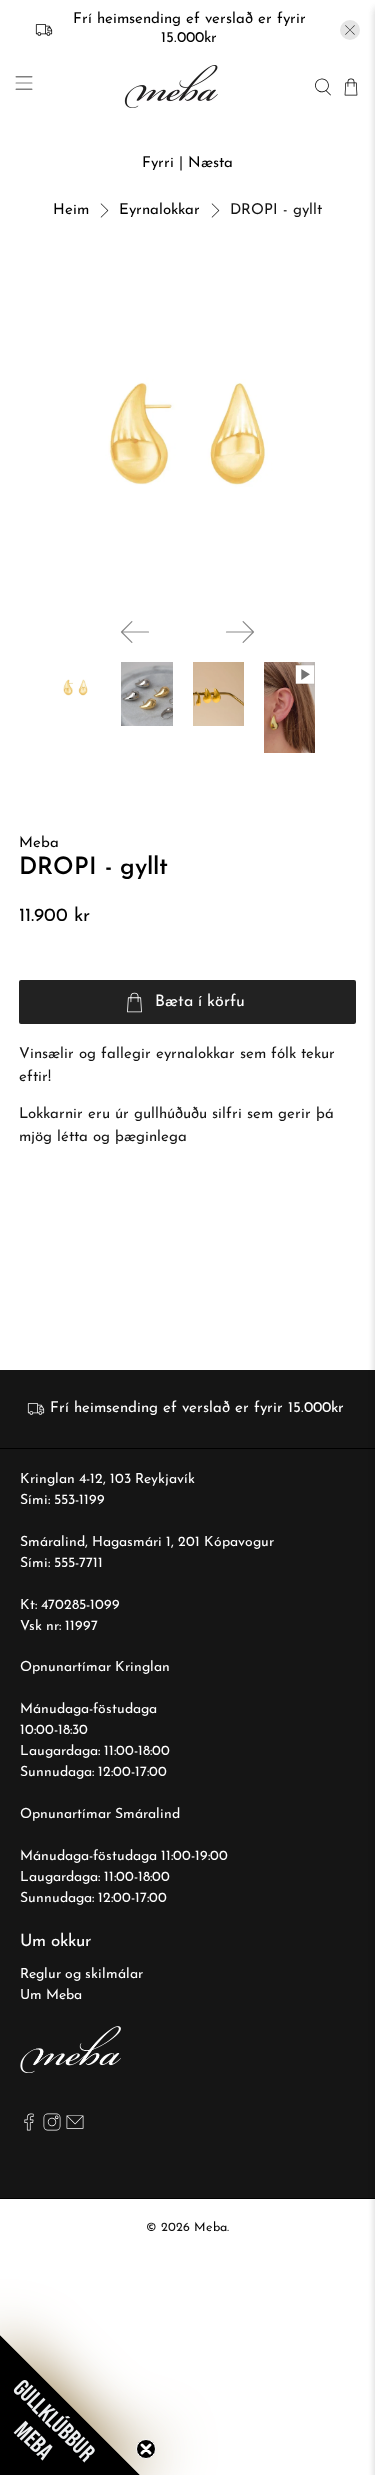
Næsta (210, 163)
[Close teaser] (146, 2449)
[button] (70, 2405)
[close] (350, 30)
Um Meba (51, 1995)
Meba (39, 843)
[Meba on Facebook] (29, 2127)
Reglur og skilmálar (81, 1974)
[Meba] (173, 86)
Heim (71, 210)
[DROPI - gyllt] (187, 434)
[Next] (240, 632)
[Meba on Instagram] (52, 2127)
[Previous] (135, 632)
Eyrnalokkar (159, 210)
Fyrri (158, 163)
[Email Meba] (75, 2127)
